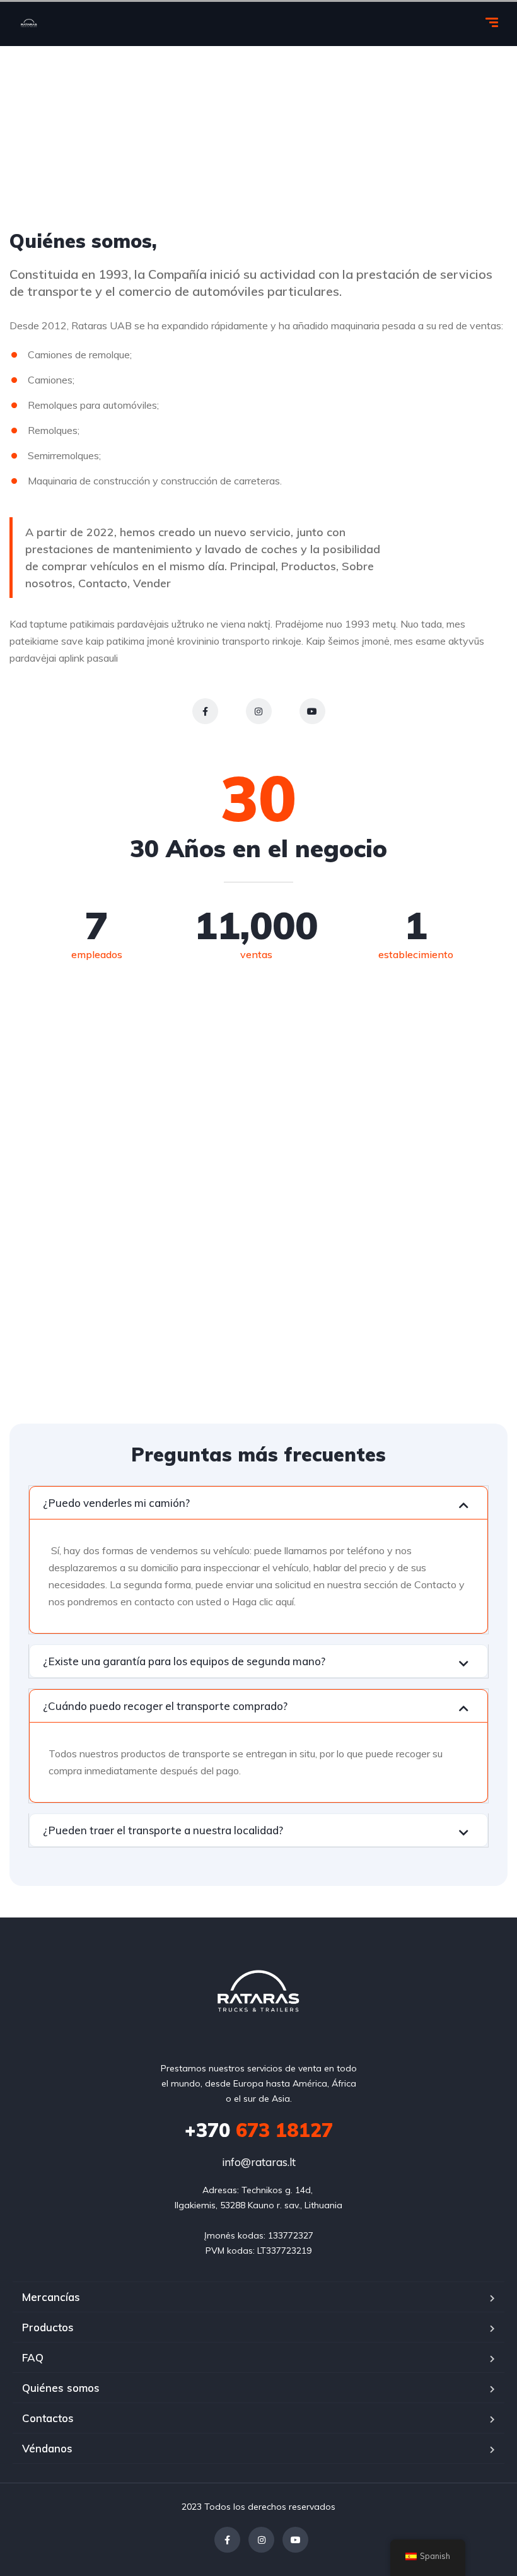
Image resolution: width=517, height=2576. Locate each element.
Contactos (48, 2418)
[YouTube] (312, 711)
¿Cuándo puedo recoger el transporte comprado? (165, 1706)
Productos (48, 2327)
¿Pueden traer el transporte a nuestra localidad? (163, 1830)
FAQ (33, 2357)
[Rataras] (29, 24)
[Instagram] (259, 711)
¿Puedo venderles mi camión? (116, 1503)
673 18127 (259, 2130)
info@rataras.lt (259, 2162)
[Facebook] (205, 711)
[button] (258, 1503)
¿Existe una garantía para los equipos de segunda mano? (184, 1661)
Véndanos (47, 2448)
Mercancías (51, 2297)
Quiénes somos (61, 2388)
